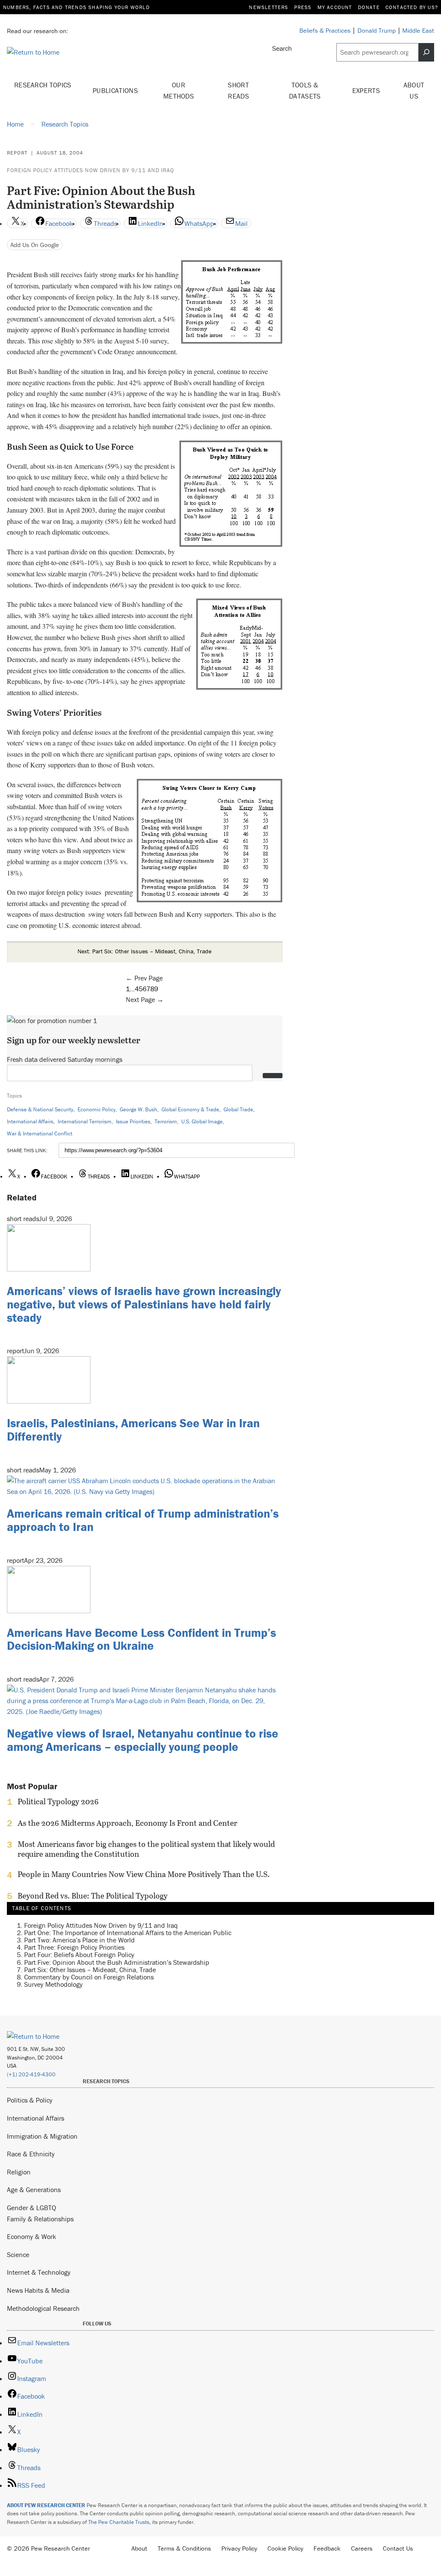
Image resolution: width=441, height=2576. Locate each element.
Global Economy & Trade (190, 1109)
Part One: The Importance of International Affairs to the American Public (128, 1933)
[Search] (426, 52)
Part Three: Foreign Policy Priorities (74, 1947)
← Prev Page (144, 978)
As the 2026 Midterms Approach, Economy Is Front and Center (127, 1823)
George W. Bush (138, 1109)
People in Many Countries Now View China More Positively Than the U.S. (144, 1874)
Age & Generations (34, 2189)
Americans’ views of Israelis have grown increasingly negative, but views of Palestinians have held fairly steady (144, 1304)
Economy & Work (31, 2236)
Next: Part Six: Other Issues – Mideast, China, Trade (144, 951)
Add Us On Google (35, 245)
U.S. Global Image (202, 1121)
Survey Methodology (53, 1984)
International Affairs (30, 1121)
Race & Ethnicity (31, 2154)
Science (18, 2254)
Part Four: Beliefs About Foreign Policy (79, 1954)
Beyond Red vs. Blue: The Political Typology (93, 1896)
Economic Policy (96, 1109)
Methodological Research (43, 2308)
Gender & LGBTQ (31, 2208)
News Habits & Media (38, 2290)
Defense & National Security (40, 1109)
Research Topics (43, 85)
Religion (19, 2172)
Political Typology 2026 (58, 1802)
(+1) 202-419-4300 (31, 2074)
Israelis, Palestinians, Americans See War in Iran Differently (133, 1430)
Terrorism (166, 1121)
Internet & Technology (39, 2272)
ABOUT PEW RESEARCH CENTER (46, 2505)
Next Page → (145, 999)
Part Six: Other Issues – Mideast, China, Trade (90, 1970)
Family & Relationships (40, 2219)
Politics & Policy (30, 2100)
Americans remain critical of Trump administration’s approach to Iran (143, 1520)
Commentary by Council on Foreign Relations (89, 1977)
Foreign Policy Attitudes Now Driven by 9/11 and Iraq (90, 170)
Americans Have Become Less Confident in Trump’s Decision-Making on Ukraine (141, 1639)
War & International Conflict (40, 1133)
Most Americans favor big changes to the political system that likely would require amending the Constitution (146, 1849)
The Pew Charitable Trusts (119, 2522)
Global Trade (238, 1109)
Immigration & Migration (42, 2136)
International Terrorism (85, 1121)
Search (282, 48)
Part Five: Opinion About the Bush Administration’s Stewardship (117, 1962)
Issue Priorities (133, 1121)
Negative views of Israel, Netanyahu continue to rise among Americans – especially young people (143, 1740)
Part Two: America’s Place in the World (79, 1940)
